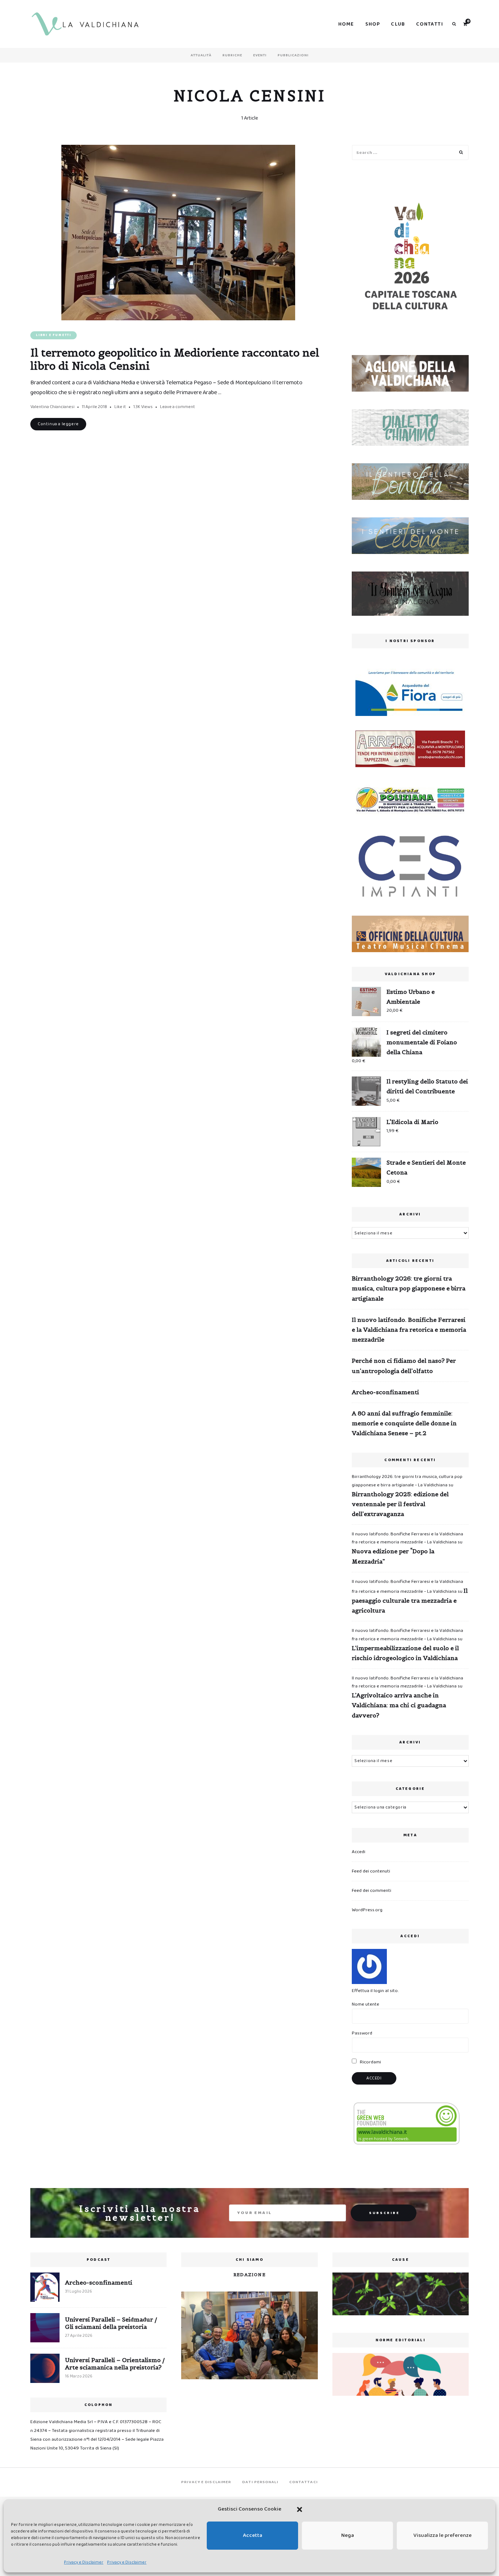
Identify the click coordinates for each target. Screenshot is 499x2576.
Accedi (359, 1852)
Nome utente (365, 2004)
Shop (373, 24)
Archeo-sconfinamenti (385, 1392)
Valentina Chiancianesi (52, 407)
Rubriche (232, 55)
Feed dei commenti (372, 1891)
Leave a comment (178, 407)
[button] (300, 2509)
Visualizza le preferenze (443, 2535)
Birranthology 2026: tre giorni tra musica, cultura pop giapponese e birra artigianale (409, 1288)
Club (398, 24)
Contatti (430, 24)
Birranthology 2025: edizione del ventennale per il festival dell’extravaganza (400, 1504)
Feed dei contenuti (371, 1871)
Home (346, 24)
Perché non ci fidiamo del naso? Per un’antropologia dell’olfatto (404, 1366)
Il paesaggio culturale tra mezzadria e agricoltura (410, 1600)
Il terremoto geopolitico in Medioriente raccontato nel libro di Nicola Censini (175, 359)
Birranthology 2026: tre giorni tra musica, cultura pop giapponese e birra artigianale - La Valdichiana (407, 1481)
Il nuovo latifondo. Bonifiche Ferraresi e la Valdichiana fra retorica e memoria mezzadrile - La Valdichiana (407, 1538)
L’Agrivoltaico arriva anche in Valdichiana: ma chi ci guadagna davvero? (399, 1705)
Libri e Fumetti (54, 335)
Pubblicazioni (293, 55)
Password (362, 2033)
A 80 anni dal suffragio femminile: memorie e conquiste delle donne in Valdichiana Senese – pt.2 (404, 1423)
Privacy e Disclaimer (84, 2562)
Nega (348, 2535)
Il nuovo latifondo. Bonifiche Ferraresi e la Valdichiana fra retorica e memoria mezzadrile (409, 1330)
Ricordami (370, 2062)
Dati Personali (260, 2482)
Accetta (253, 2535)
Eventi (260, 55)
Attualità (201, 55)
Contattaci (304, 2482)
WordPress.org (367, 1910)
